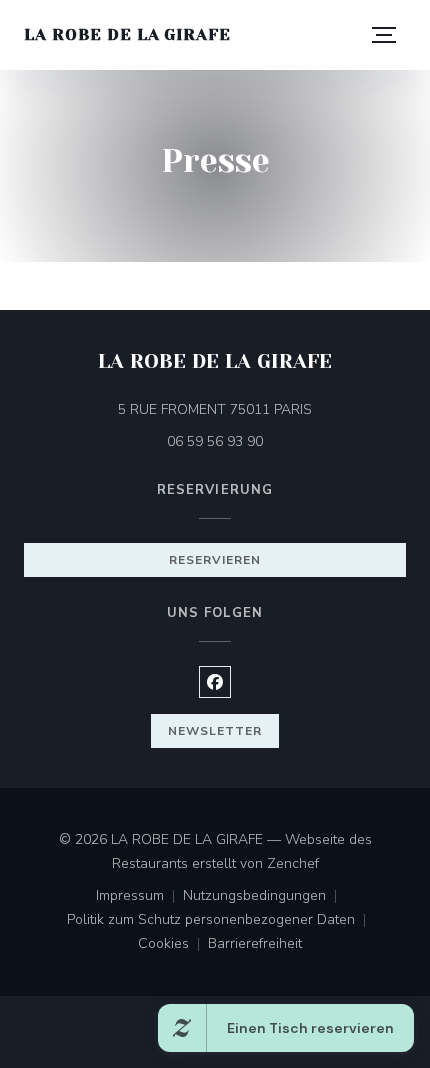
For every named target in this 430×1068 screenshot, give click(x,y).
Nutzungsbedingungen (264, 897)
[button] (384, 35)
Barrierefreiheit (255, 945)
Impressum (139, 897)
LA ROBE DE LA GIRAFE (127, 34)
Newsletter (215, 731)
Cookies (173, 945)
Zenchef (293, 863)
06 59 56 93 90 (215, 441)
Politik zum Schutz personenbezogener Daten (220, 921)
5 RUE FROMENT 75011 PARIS (262, 409)
